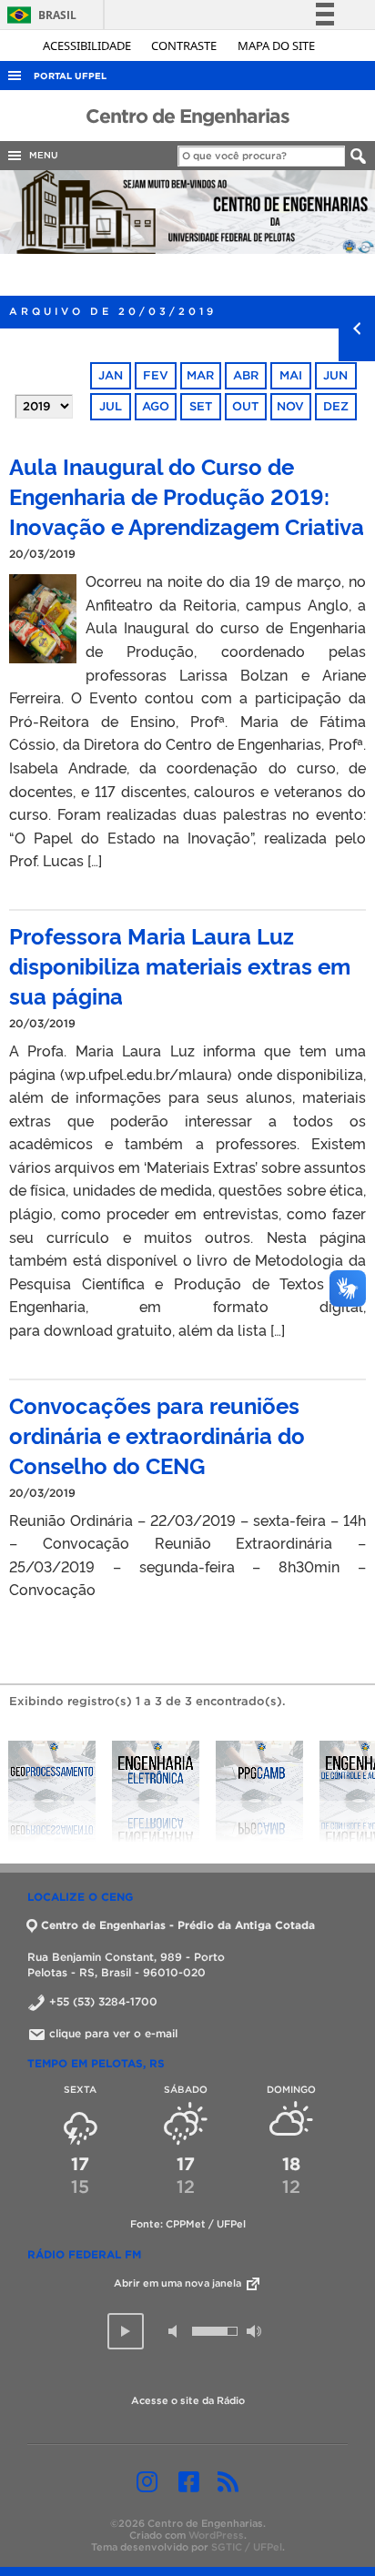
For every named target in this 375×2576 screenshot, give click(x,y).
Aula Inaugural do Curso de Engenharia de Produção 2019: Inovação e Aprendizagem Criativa (187, 495)
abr (246, 375)
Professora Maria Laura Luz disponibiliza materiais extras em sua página (180, 965)
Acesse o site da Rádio (188, 2400)
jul (111, 406)
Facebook (189, 2481)
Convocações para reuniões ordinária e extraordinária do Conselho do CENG (157, 1434)
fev (156, 375)
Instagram (147, 2481)
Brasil (39, 15)
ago (156, 406)
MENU (41, 155)
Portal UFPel (70, 76)
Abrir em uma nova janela (179, 2283)
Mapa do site (276, 45)
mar (200, 375)
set (201, 406)
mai (291, 375)
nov (290, 406)
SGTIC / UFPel (247, 2547)
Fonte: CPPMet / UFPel (188, 2224)
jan (111, 375)
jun (335, 375)
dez (336, 406)
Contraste (185, 45)
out (245, 406)
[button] (126, 2331)
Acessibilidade (88, 45)
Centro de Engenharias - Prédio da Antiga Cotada (178, 1925)
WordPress (216, 2535)
